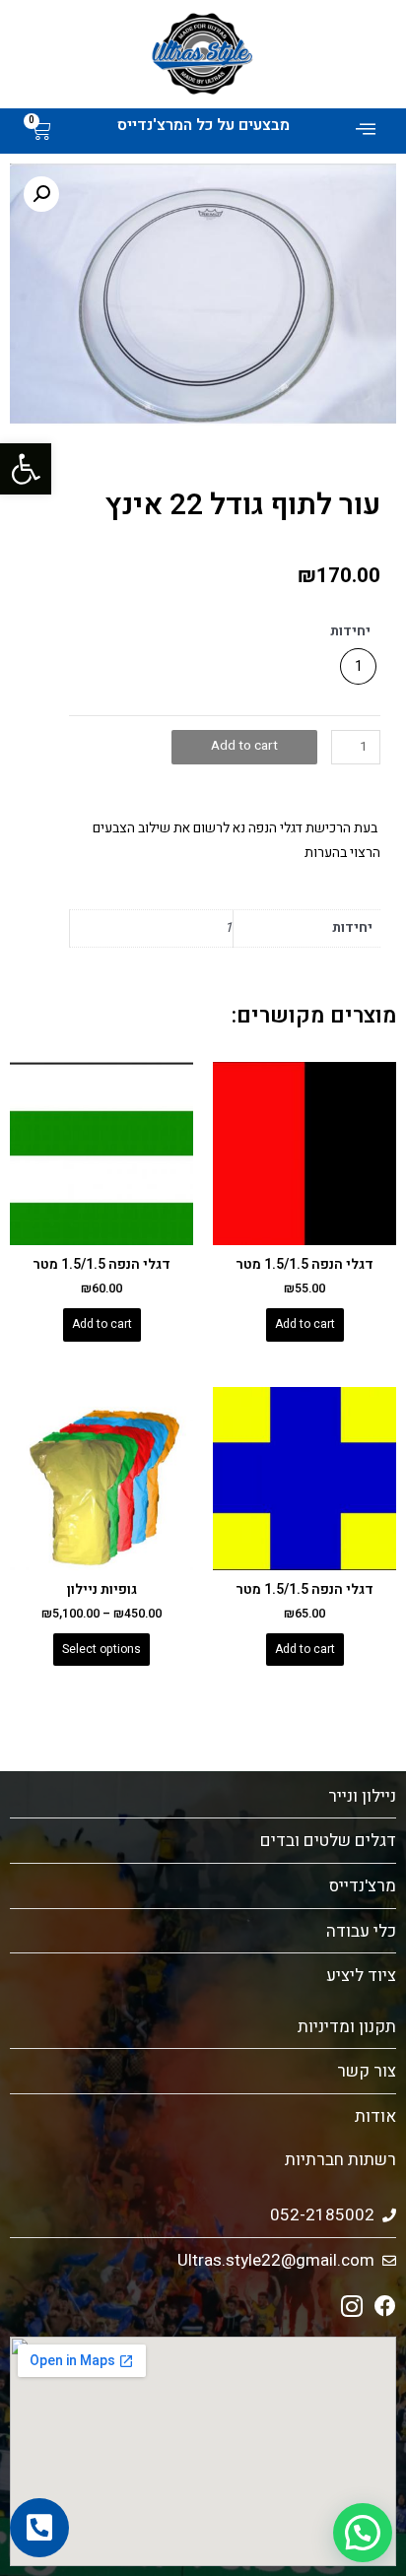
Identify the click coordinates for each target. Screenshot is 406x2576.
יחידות (350, 631)
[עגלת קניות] (41, 131)
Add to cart (244, 746)
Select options (101, 1649)
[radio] (358, 666)
